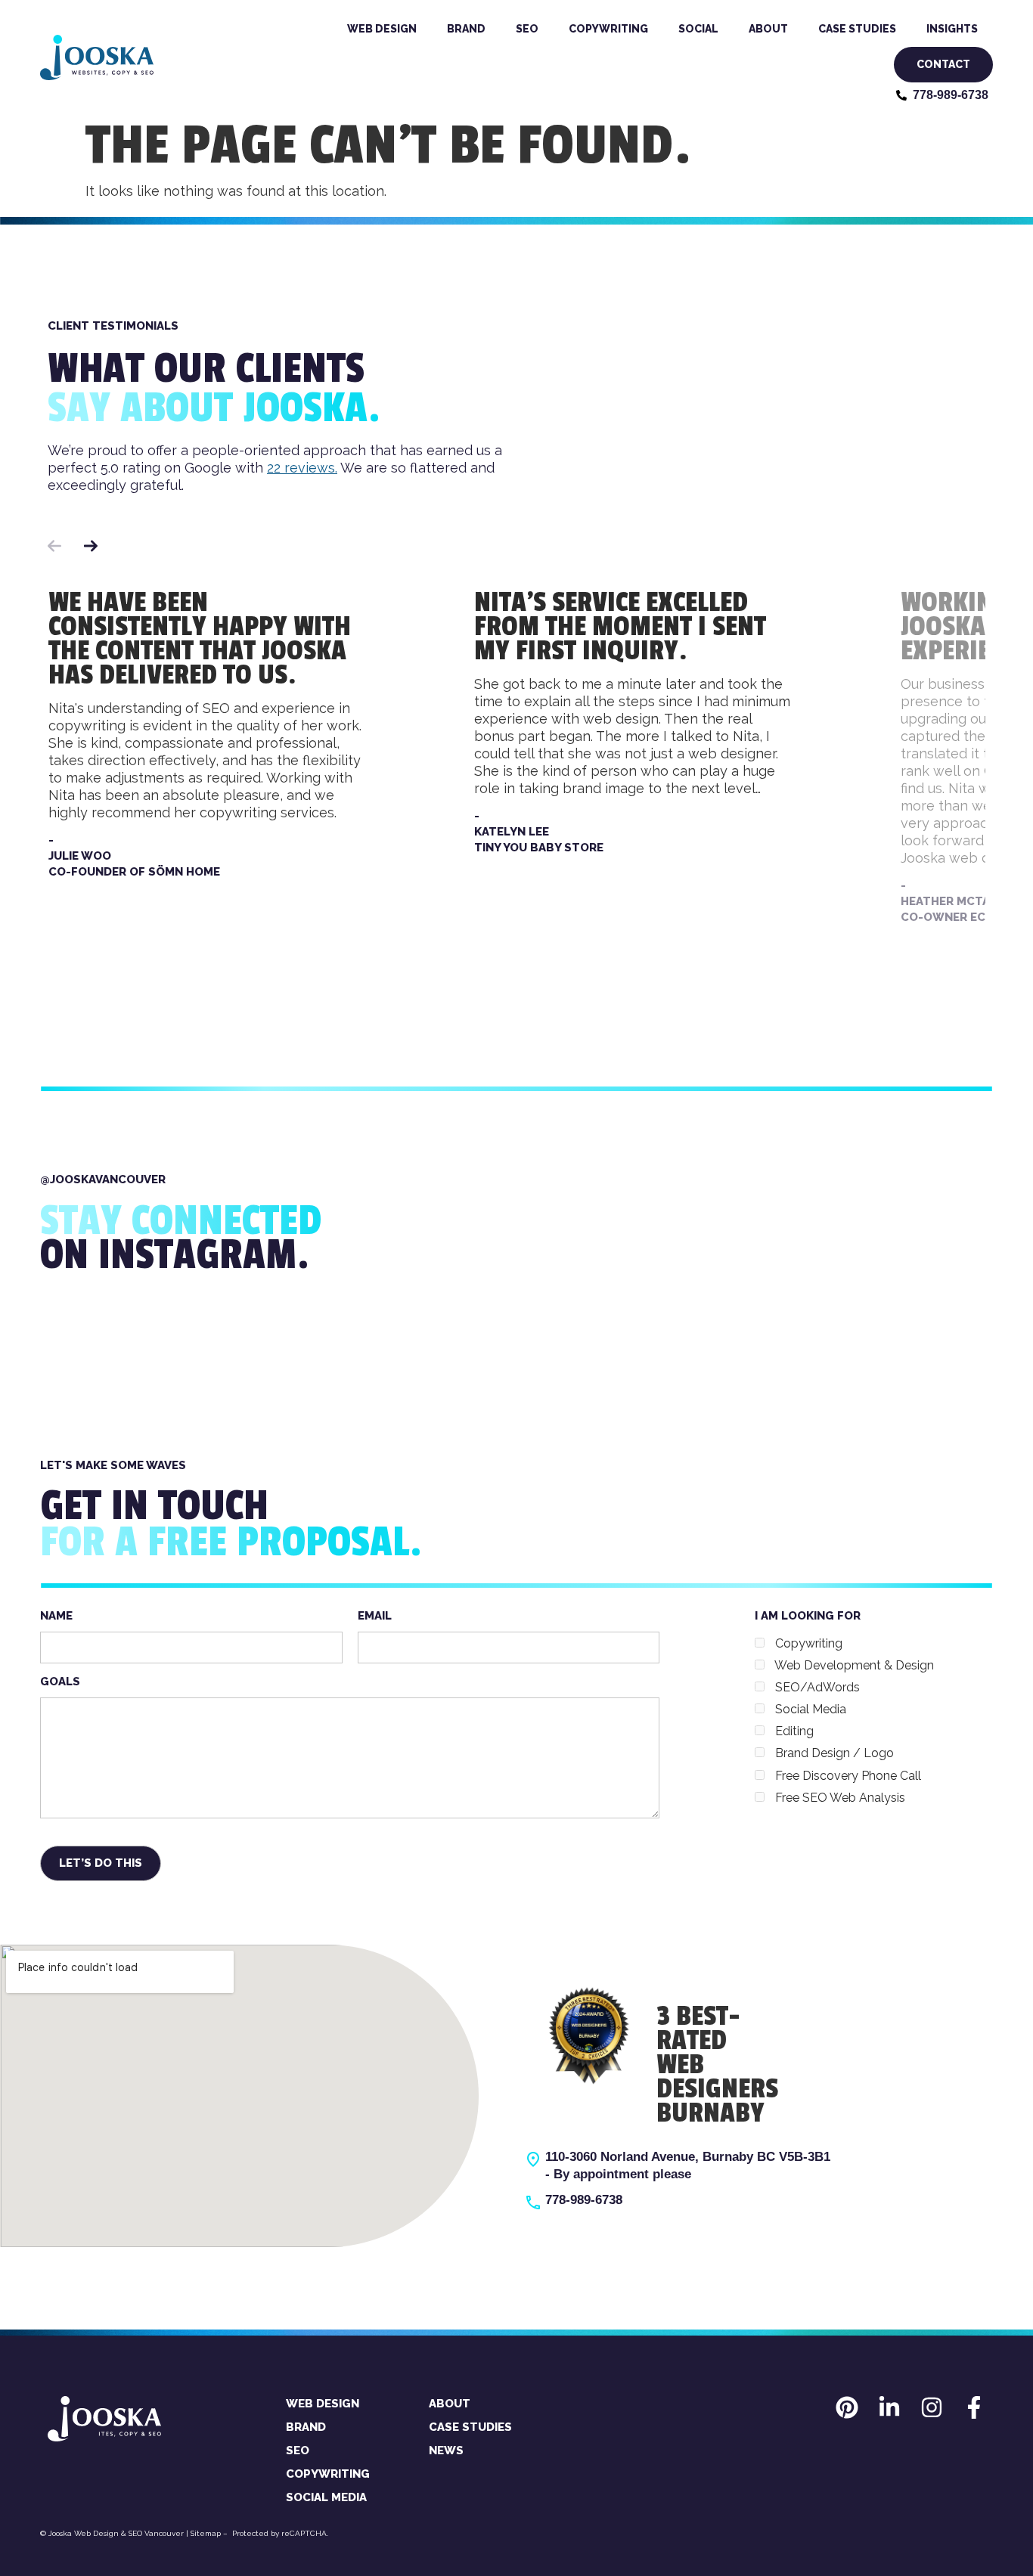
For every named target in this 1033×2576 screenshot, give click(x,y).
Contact (943, 64)
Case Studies (857, 29)
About (768, 29)
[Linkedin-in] (889, 2407)
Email (375, 1616)
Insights (952, 29)
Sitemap (206, 2533)
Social (698, 29)
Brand (466, 29)
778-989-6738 (584, 2200)
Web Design (382, 29)
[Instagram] (932, 2407)
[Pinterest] (847, 2407)
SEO (527, 29)
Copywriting (608, 29)
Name (56, 1616)
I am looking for (844, 1707)
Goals (60, 1682)
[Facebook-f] (974, 2407)
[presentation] (54, 528)
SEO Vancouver (156, 2533)
